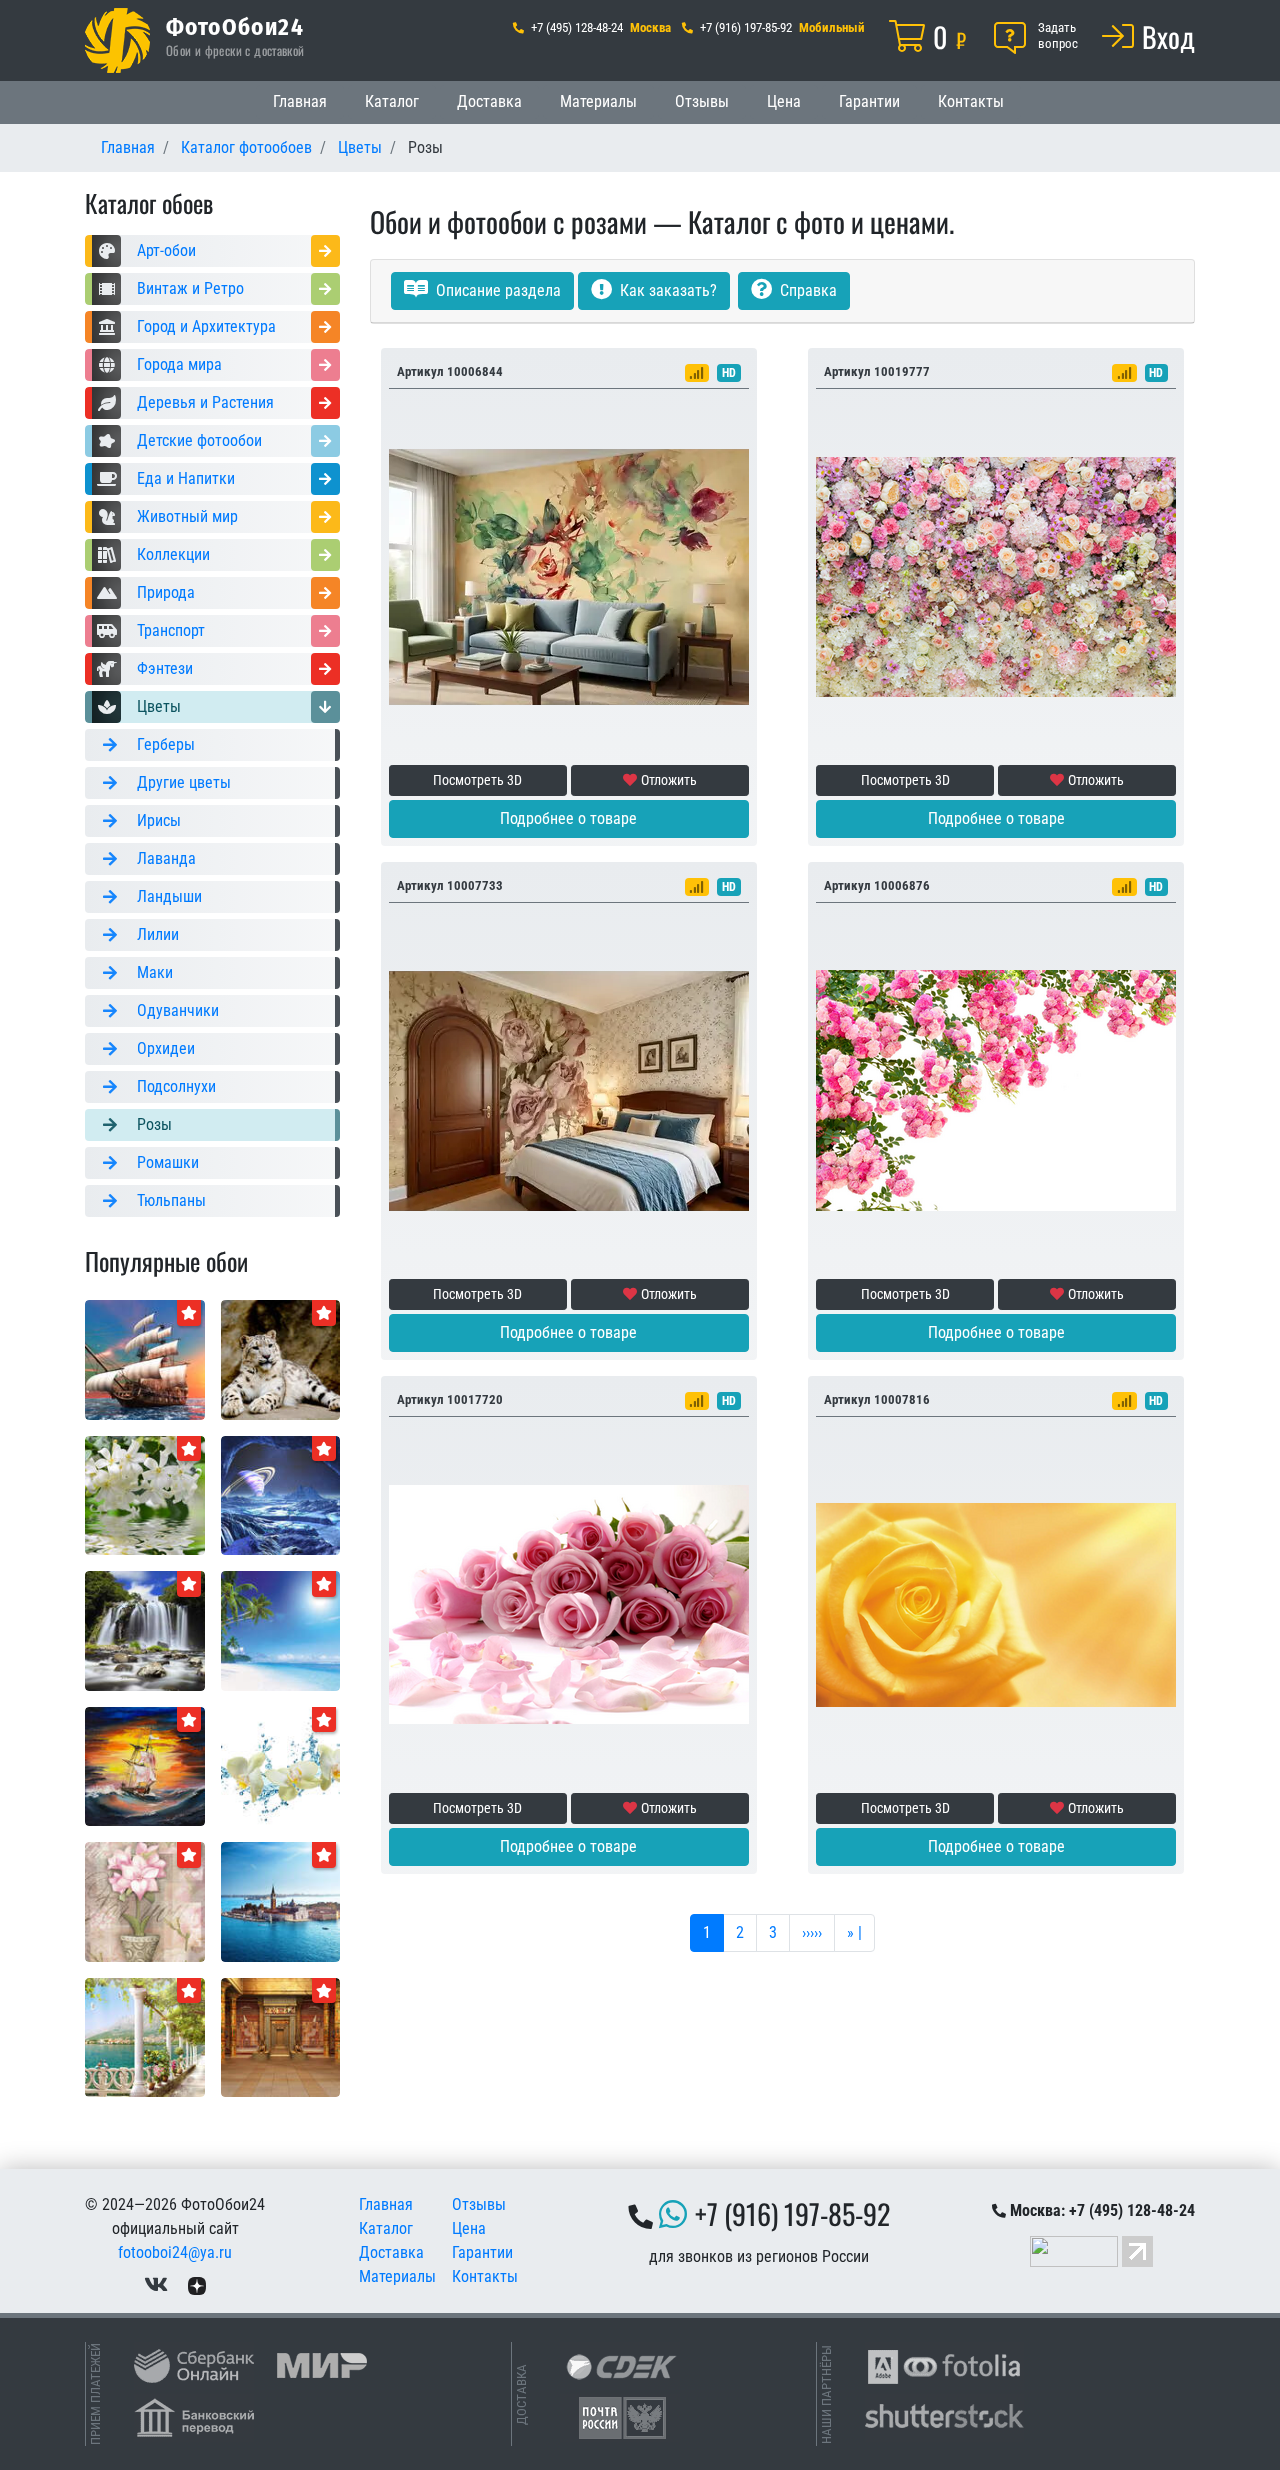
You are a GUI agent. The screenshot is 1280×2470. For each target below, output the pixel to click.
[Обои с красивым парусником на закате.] (145, 1358)
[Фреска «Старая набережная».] (145, 2036)
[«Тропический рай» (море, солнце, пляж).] (281, 1629)
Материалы (598, 101)
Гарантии (869, 101)
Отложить (669, 780)
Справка (806, 290)
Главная (300, 101)
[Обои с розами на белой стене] (996, 1089)
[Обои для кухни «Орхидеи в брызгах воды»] (281, 1765)
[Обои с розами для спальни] (569, 1603)
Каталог (392, 101)
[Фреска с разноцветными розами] (996, 575)
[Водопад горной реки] (145, 1629)
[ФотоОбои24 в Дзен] (197, 2284)
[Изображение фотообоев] (145, 1765)
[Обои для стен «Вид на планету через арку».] (281, 1494)
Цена (784, 101)
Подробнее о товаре (568, 818)
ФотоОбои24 (235, 26)
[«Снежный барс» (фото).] (281, 1358)
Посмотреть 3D (477, 780)
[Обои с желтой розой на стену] (996, 1603)
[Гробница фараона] (281, 2036)
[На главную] (117, 40)
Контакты (971, 101)
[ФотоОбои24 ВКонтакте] (156, 2284)
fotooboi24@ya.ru (175, 2252)
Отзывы (702, 101)
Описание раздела (496, 290)
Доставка (489, 101)
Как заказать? (666, 290)
